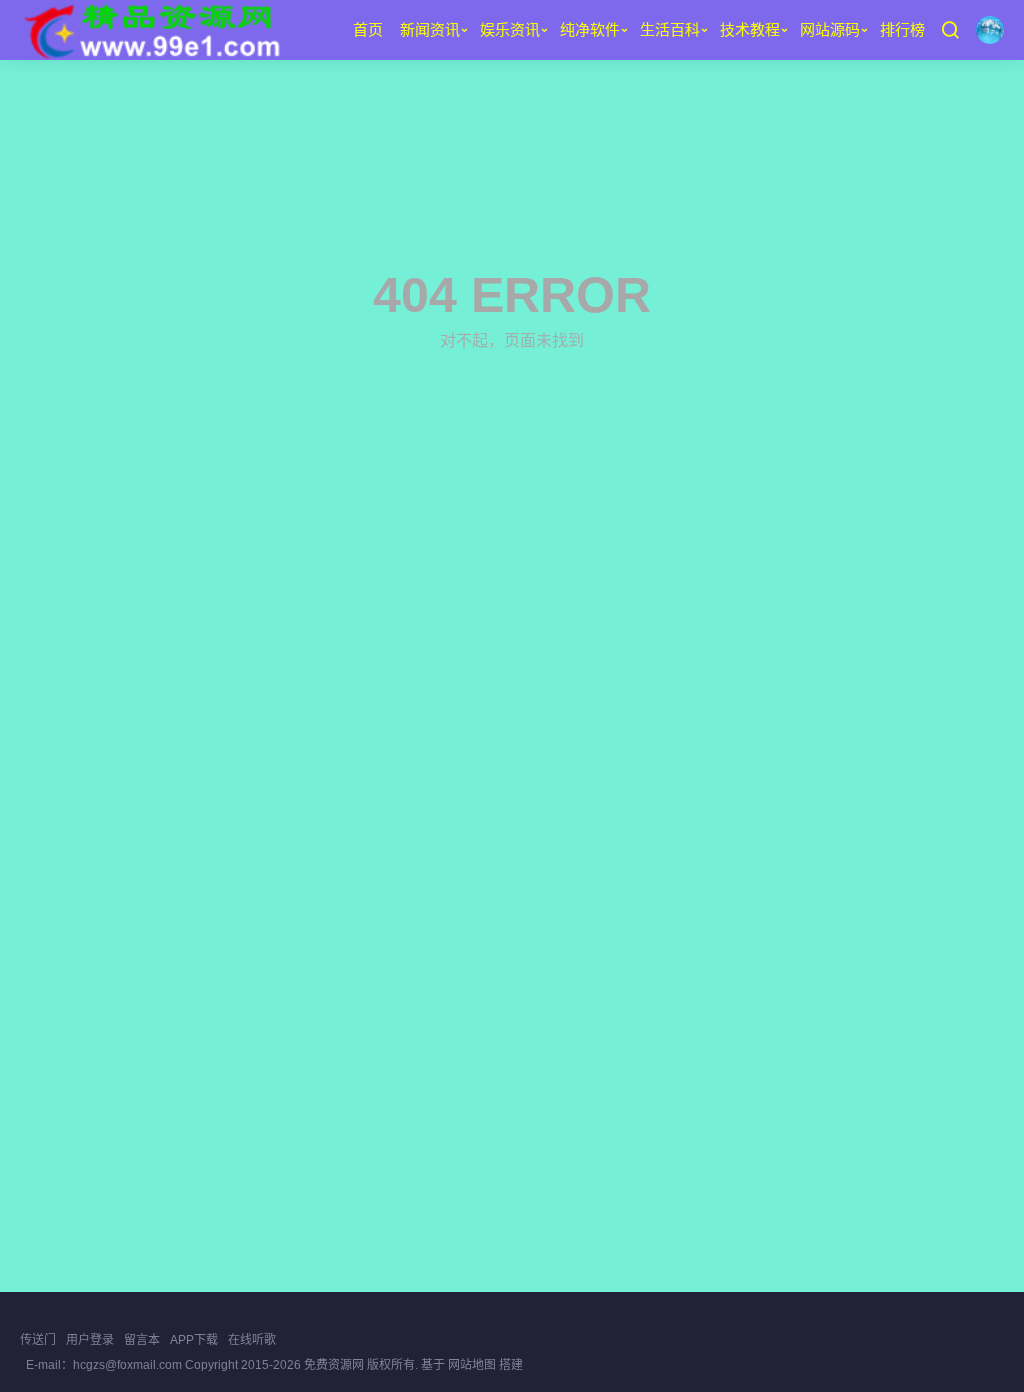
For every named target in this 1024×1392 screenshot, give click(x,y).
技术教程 (750, 29)
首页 (368, 29)
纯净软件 (590, 29)
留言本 (142, 1340)
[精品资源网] (150, 30)
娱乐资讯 (510, 29)
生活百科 (670, 29)
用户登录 (90, 1340)
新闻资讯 (430, 29)
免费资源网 (334, 1365)
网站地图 (472, 1365)
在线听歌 (252, 1340)
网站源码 (830, 29)
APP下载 (194, 1340)
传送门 (38, 1340)
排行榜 (902, 29)
